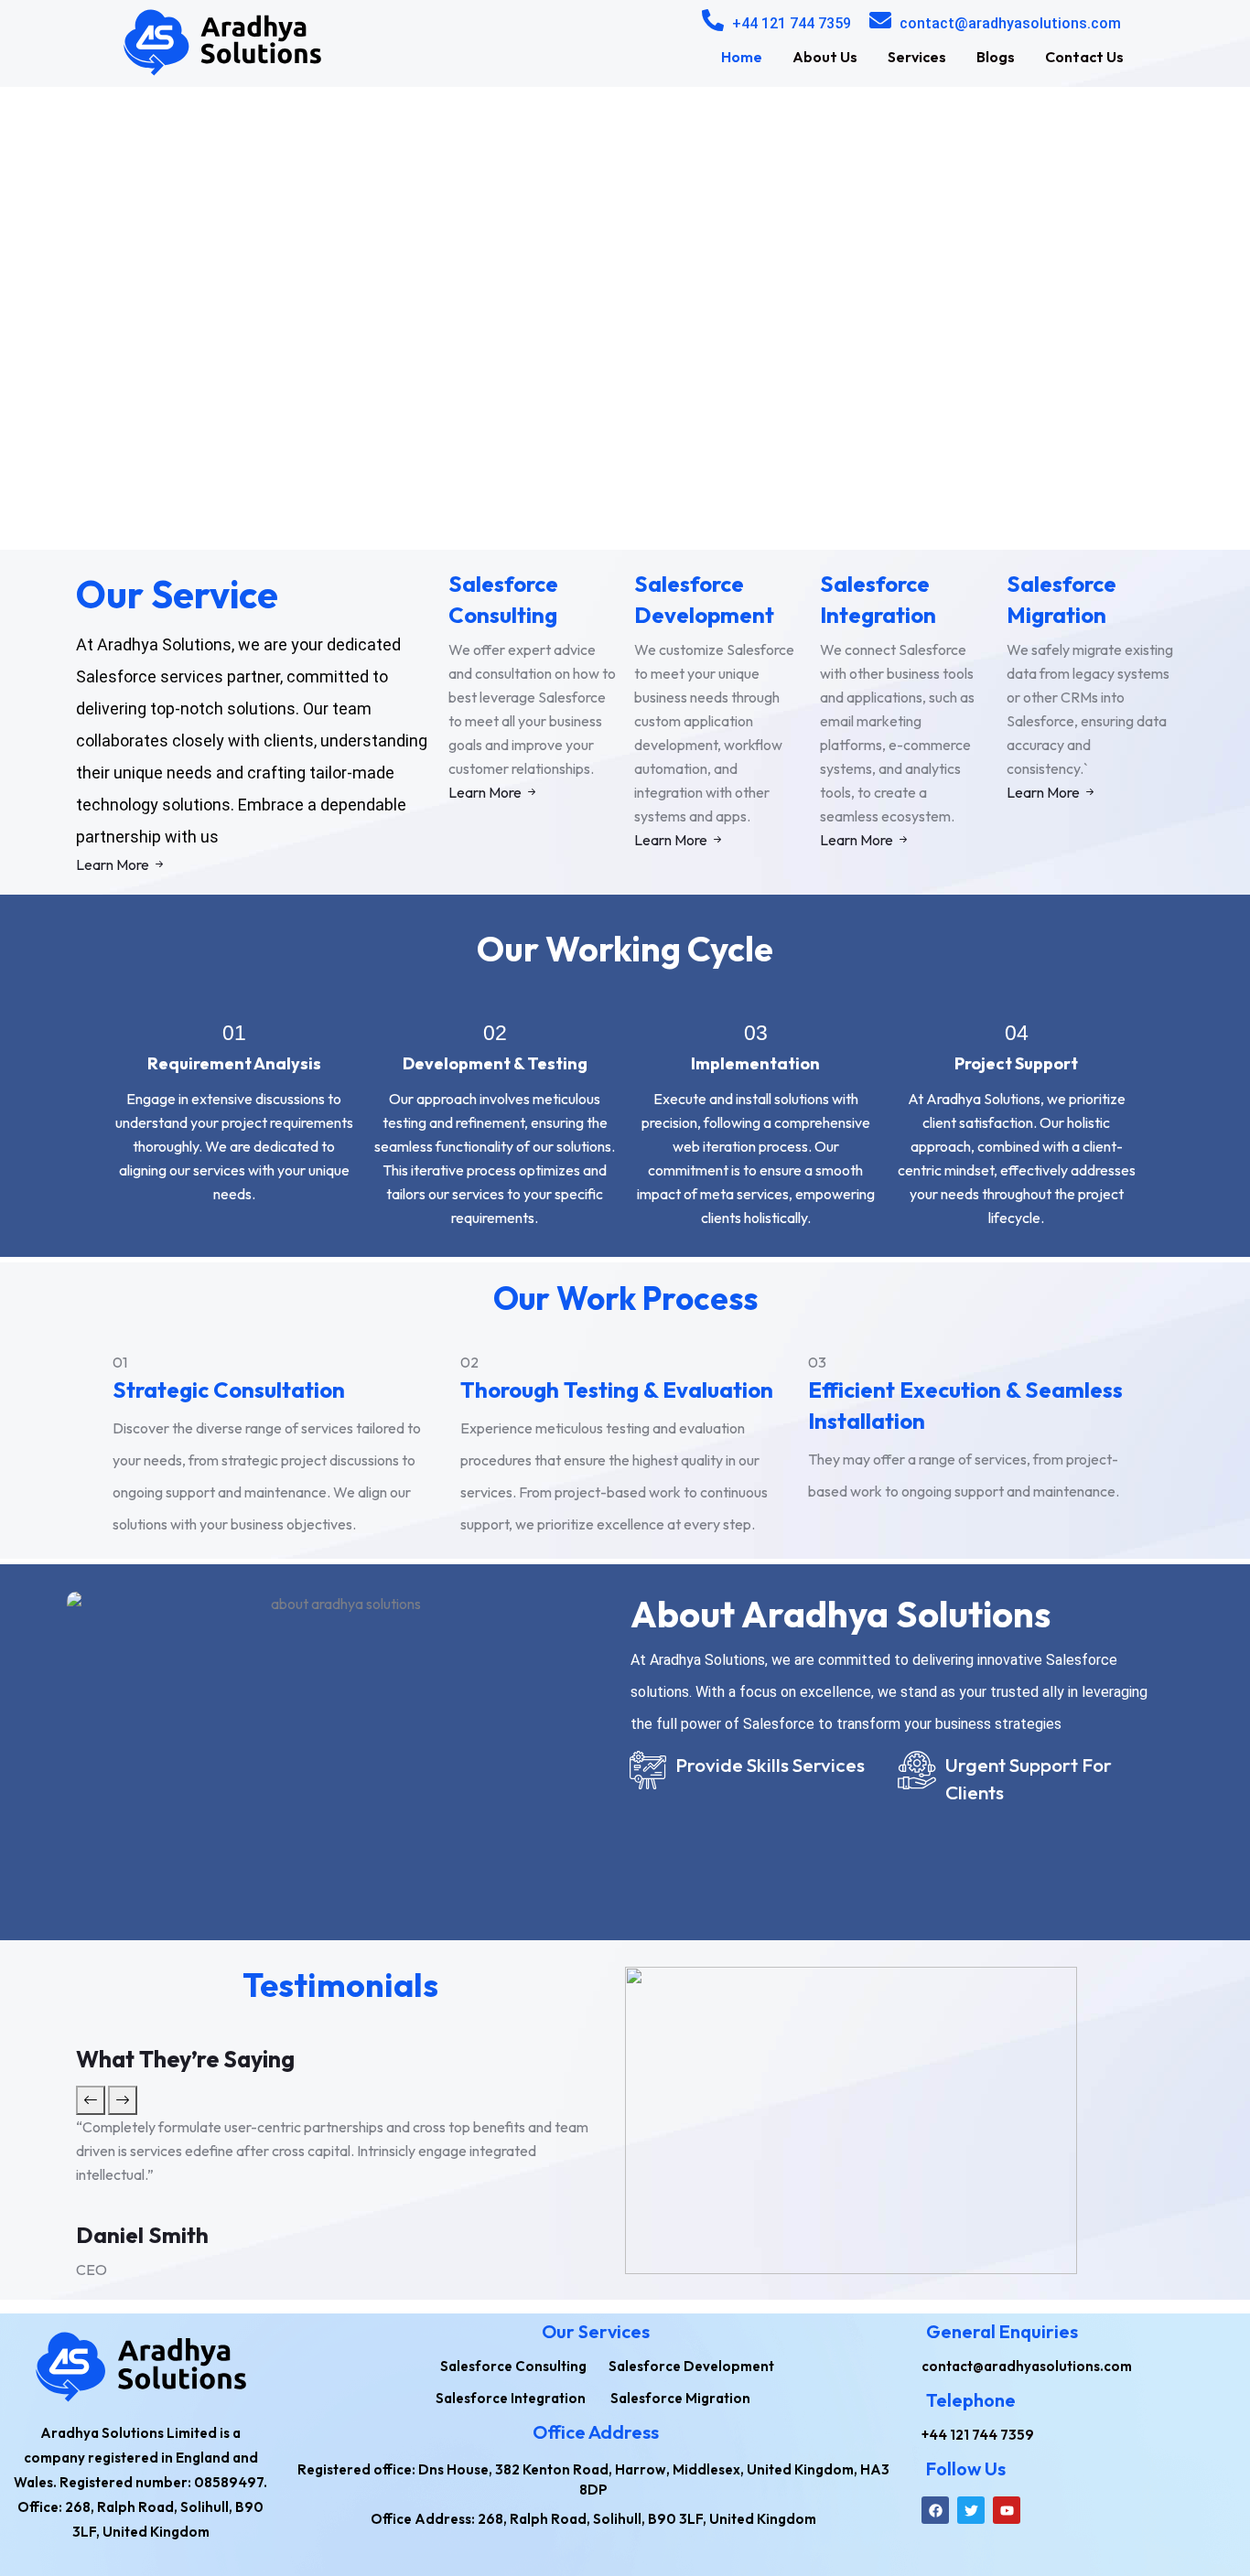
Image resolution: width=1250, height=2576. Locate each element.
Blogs (996, 57)
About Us (825, 57)
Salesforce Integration (878, 599)
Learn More (114, 864)
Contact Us (1084, 57)
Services (917, 57)
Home (742, 57)
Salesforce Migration (1061, 599)
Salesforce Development (704, 599)
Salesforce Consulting (503, 599)
